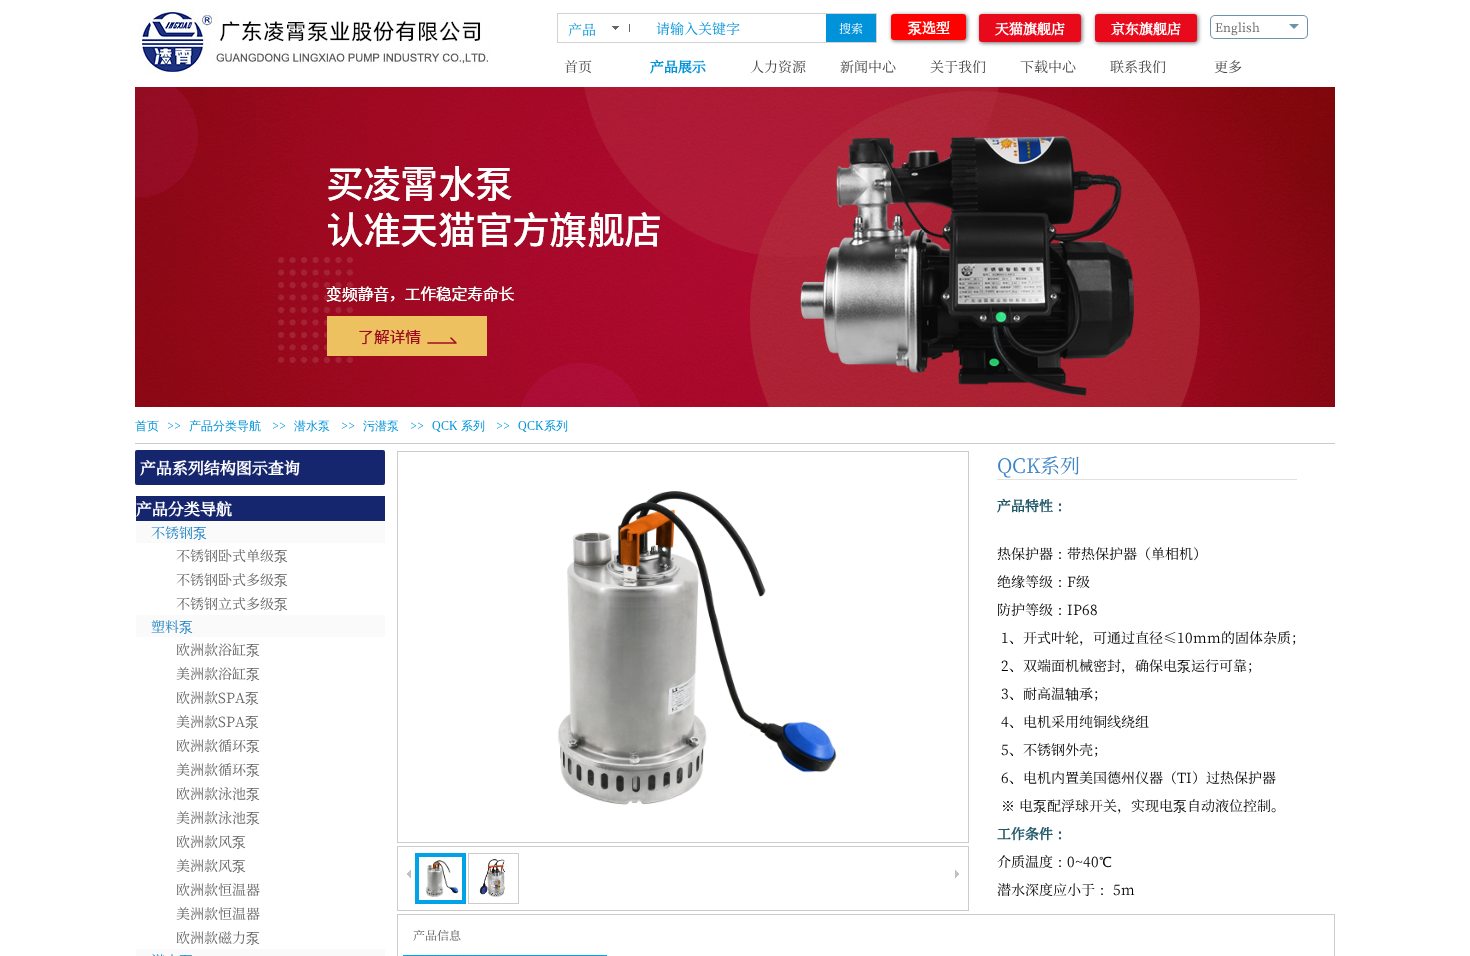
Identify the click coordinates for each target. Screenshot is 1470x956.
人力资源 (778, 66)
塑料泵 (172, 626)
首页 (578, 66)
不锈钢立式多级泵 (232, 603)
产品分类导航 (225, 426)
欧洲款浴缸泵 (218, 649)
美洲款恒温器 (218, 913)
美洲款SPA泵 (217, 721)
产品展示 (678, 66)
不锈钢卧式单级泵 (232, 555)
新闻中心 (868, 66)
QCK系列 (543, 426)
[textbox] (734, 28)
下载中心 (1048, 66)
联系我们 (1138, 66)
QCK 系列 (458, 426)
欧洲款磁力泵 (218, 937)
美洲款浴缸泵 (218, 673)
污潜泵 (381, 426)
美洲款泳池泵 (218, 817)
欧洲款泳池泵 (218, 793)
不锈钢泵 (179, 532)
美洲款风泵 (211, 865)
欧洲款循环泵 (218, 745)
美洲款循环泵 (218, 769)
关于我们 (958, 66)
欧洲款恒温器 (218, 889)
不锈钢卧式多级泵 (232, 579)
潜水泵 (312, 426)
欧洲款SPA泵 (217, 697)
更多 (1228, 66)
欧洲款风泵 (211, 841)
